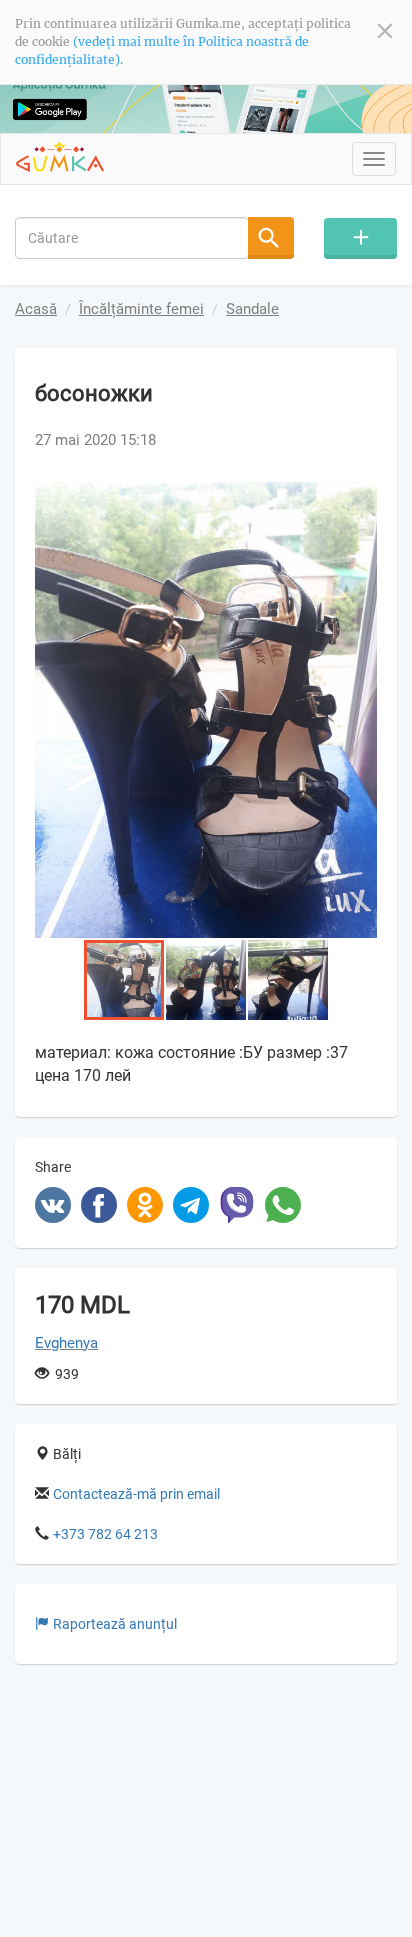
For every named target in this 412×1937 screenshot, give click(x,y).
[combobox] (132, 238)
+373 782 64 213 (105, 1534)
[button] (359, 500)
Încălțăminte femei (141, 309)
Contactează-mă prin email (136, 1494)
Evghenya (66, 1343)
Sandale (252, 309)
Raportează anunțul (115, 1624)
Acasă (36, 309)
